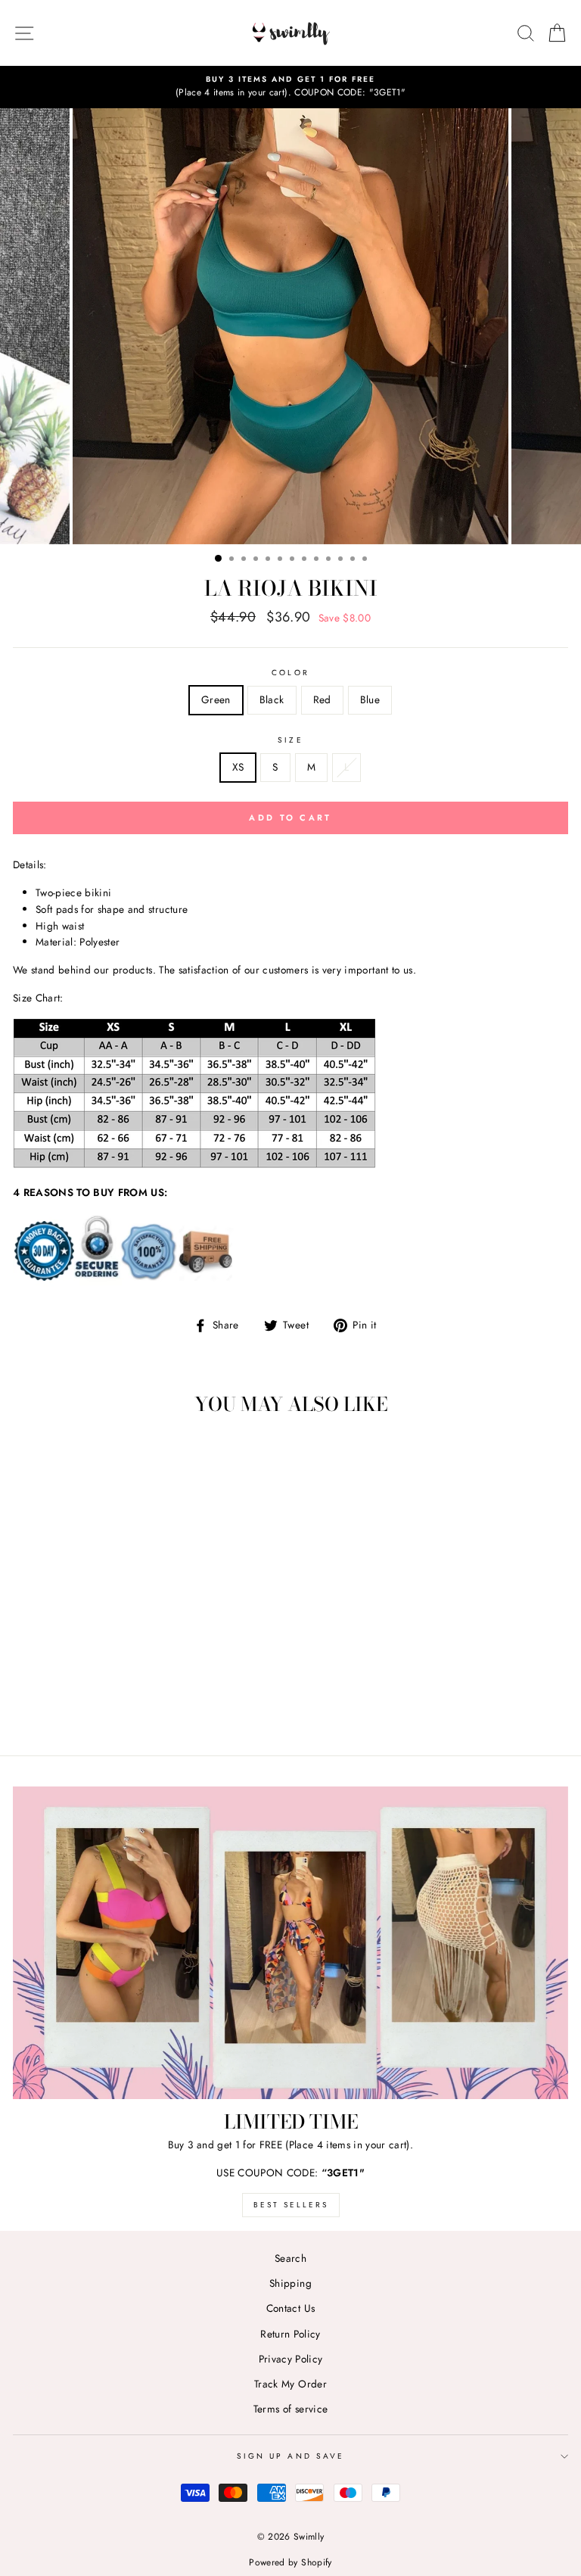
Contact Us (290, 2308)
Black (272, 699)
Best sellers (291, 2205)
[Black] (111, 1702)
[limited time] (290, 1943)
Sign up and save (290, 2456)
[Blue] (146, 1702)
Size (290, 740)
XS (238, 767)
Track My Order (290, 2384)
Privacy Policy (291, 2359)
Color (290, 673)
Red (322, 699)
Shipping (290, 2283)
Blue (370, 699)
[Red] (128, 1702)
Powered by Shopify (290, 2562)
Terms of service (290, 2409)
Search (290, 2258)
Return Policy (290, 2334)
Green (216, 699)
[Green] (93, 1702)
